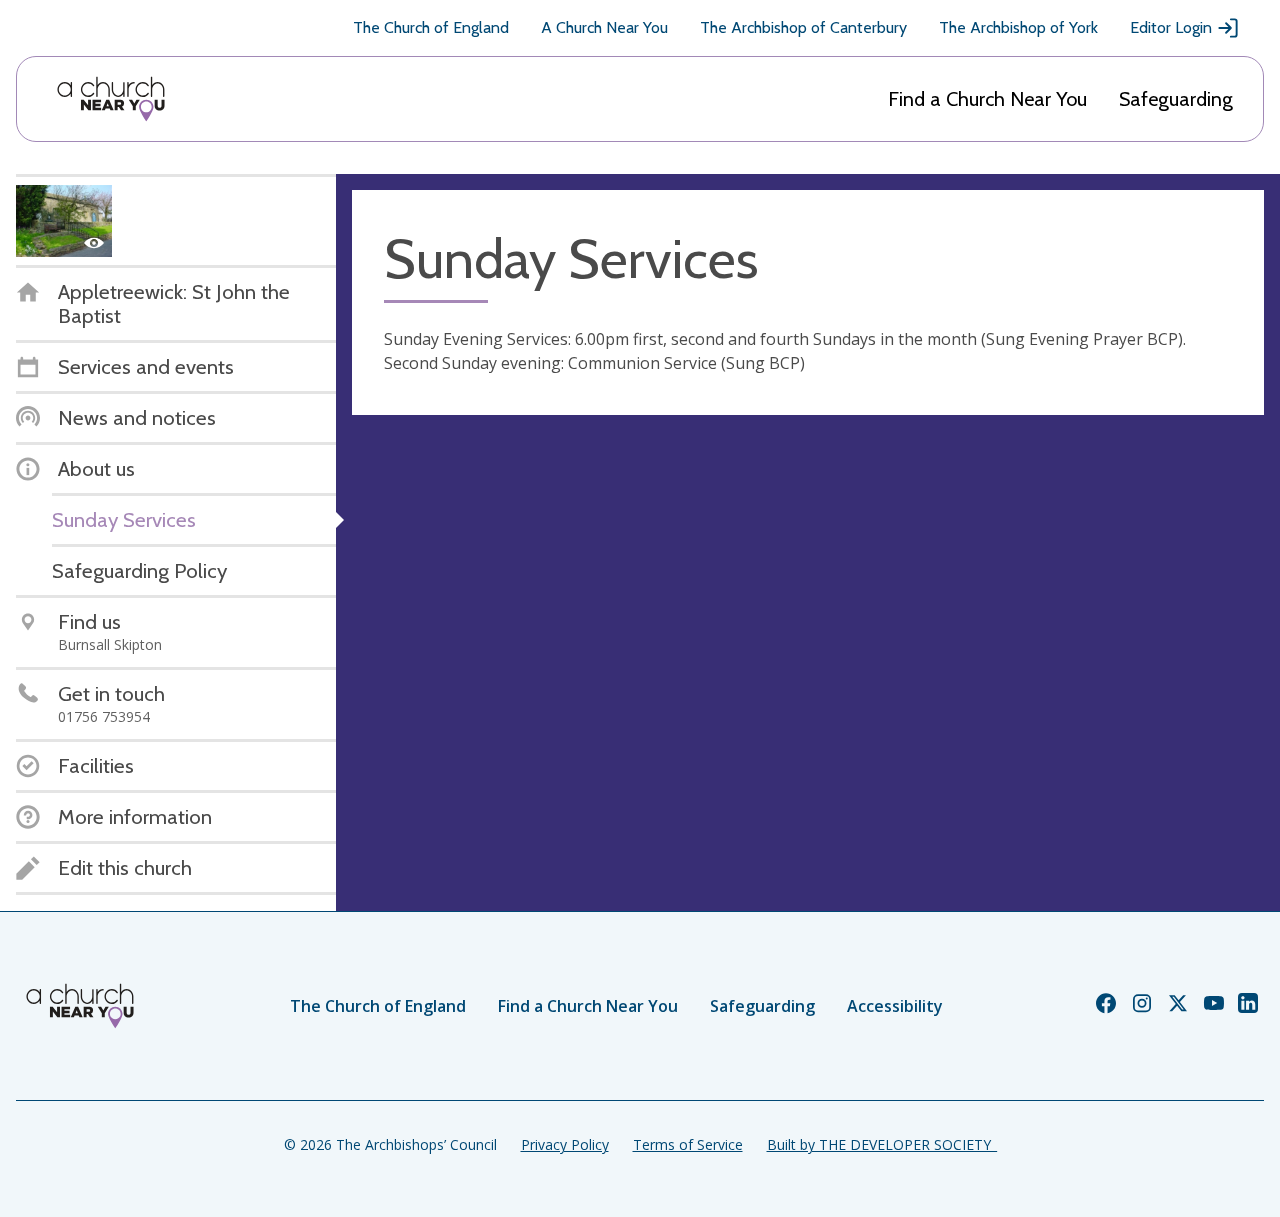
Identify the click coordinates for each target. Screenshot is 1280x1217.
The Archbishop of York (1018, 27)
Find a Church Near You (987, 99)
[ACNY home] (111, 99)
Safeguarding (1176, 99)
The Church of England (431, 27)
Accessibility (895, 1006)
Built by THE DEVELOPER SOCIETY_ (882, 1144)
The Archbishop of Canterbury (803, 27)
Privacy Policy (565, 1144)
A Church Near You (604, 27)
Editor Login (1171, 27)
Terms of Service (688, 1144)
